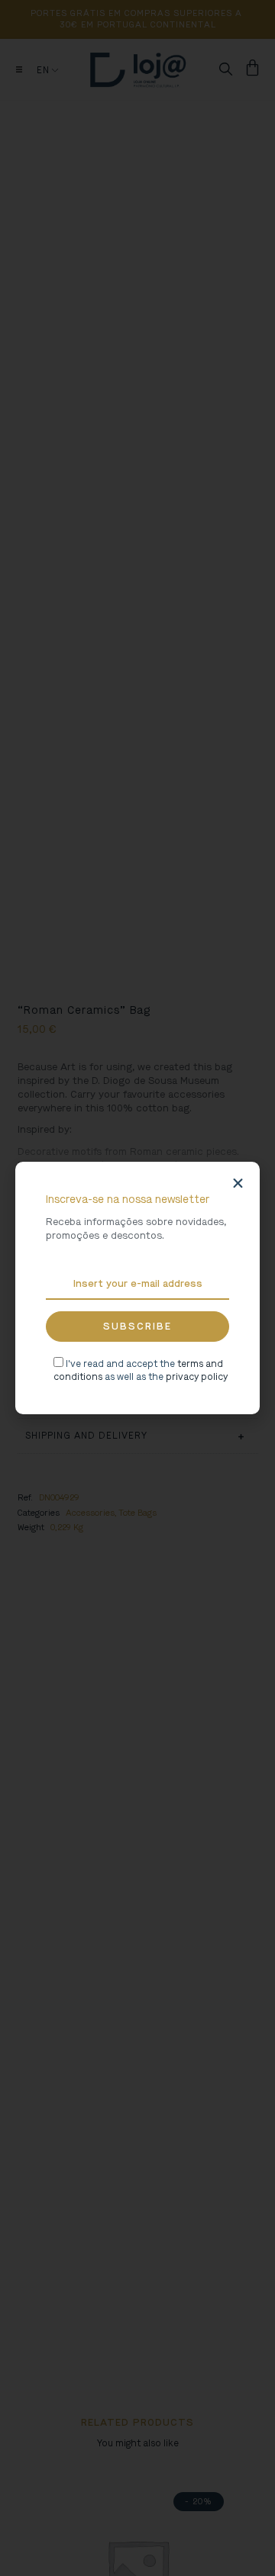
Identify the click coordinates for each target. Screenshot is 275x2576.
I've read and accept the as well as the (141, 1370)
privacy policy (197, 1377)
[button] (238, 1183)
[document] (137, 1288)
